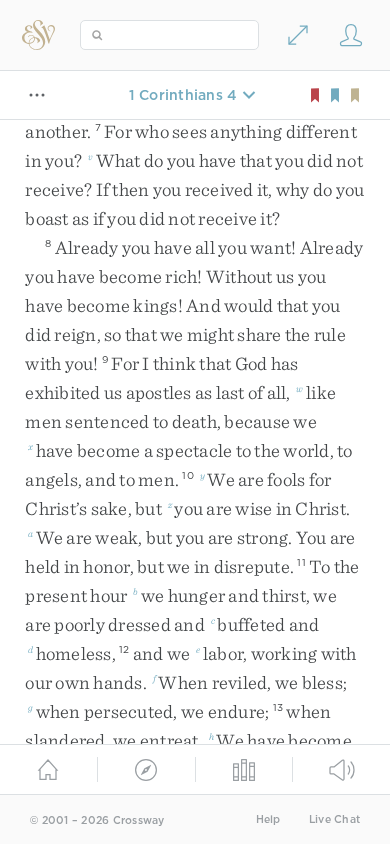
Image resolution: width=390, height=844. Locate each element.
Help (268, 819)
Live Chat (334, 819)
